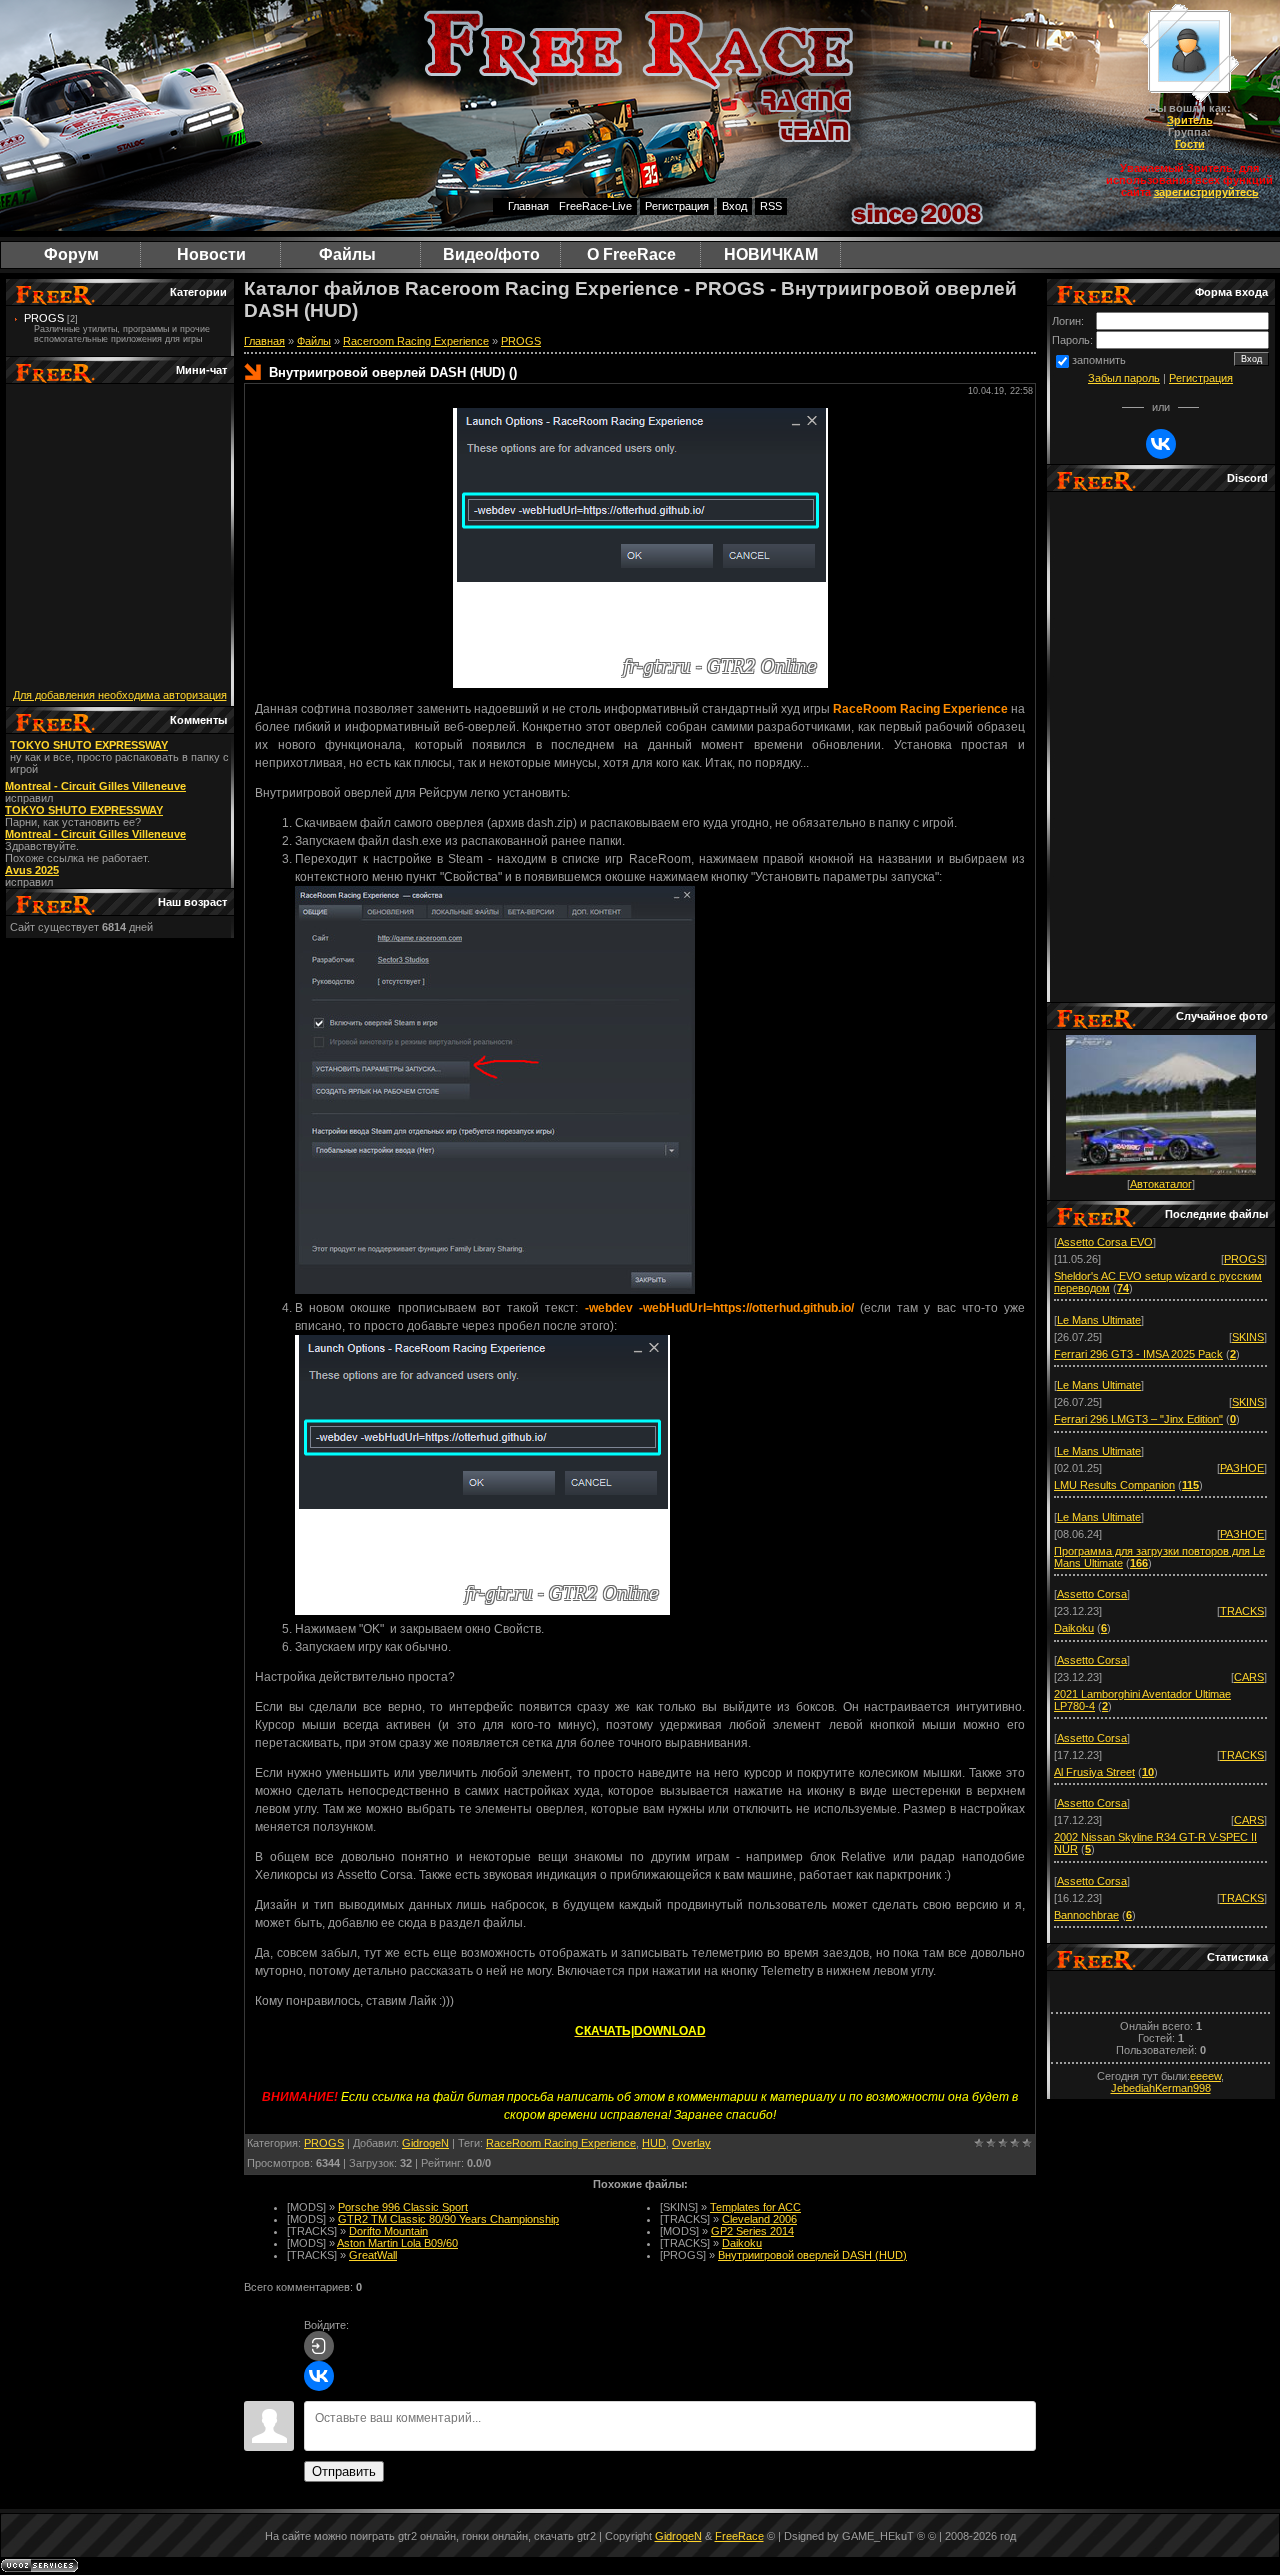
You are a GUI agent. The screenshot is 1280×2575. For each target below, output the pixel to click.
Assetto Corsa (1092, 1594)
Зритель (1190, 120)
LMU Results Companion (1114, 1485)
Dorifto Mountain (388, 2231)
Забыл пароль (1124, 378)
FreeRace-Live (595, 206)
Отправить (344, 2471)
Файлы (314, 341)
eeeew (1205, 2076)
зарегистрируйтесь (1206, 192)
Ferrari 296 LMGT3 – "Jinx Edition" (1138, 1419)
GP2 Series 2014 (752, 2231)
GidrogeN (425, 2143)
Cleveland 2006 (759, 2219)
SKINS (1248, 1337)
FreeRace (739, 2536)
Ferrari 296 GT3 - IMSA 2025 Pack (1138, 1354)
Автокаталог (1161, 1184)
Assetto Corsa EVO (1105, 1242)
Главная (528, 206)
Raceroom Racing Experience (416, 341)
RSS (771, 206)
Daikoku (742, 2243)
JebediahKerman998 (1161, 2088)
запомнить (1099, 360)
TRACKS (1242, 1611)
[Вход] (319, 2346)
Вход (734, 206)
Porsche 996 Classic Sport (403, 2207)
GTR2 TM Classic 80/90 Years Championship (448, 2219)
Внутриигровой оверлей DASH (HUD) (812, 2255)
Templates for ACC (755, 2207)
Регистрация (677, 206)
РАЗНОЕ (1242, 1468)
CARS (1249, 1677)
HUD (654, 2143)
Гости (1190, 144)
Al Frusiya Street (1094, 1772)
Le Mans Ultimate (1099, 1320)
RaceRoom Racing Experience (561, 2143)
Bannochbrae (1086, 1915)
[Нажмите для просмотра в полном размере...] (495, 1290)
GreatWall (373, 2255)
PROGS (44, 318)
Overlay (691, 2143)
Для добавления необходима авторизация (120, 695)
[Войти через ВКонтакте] (319, 2376)
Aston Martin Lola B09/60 (397, 2243)
